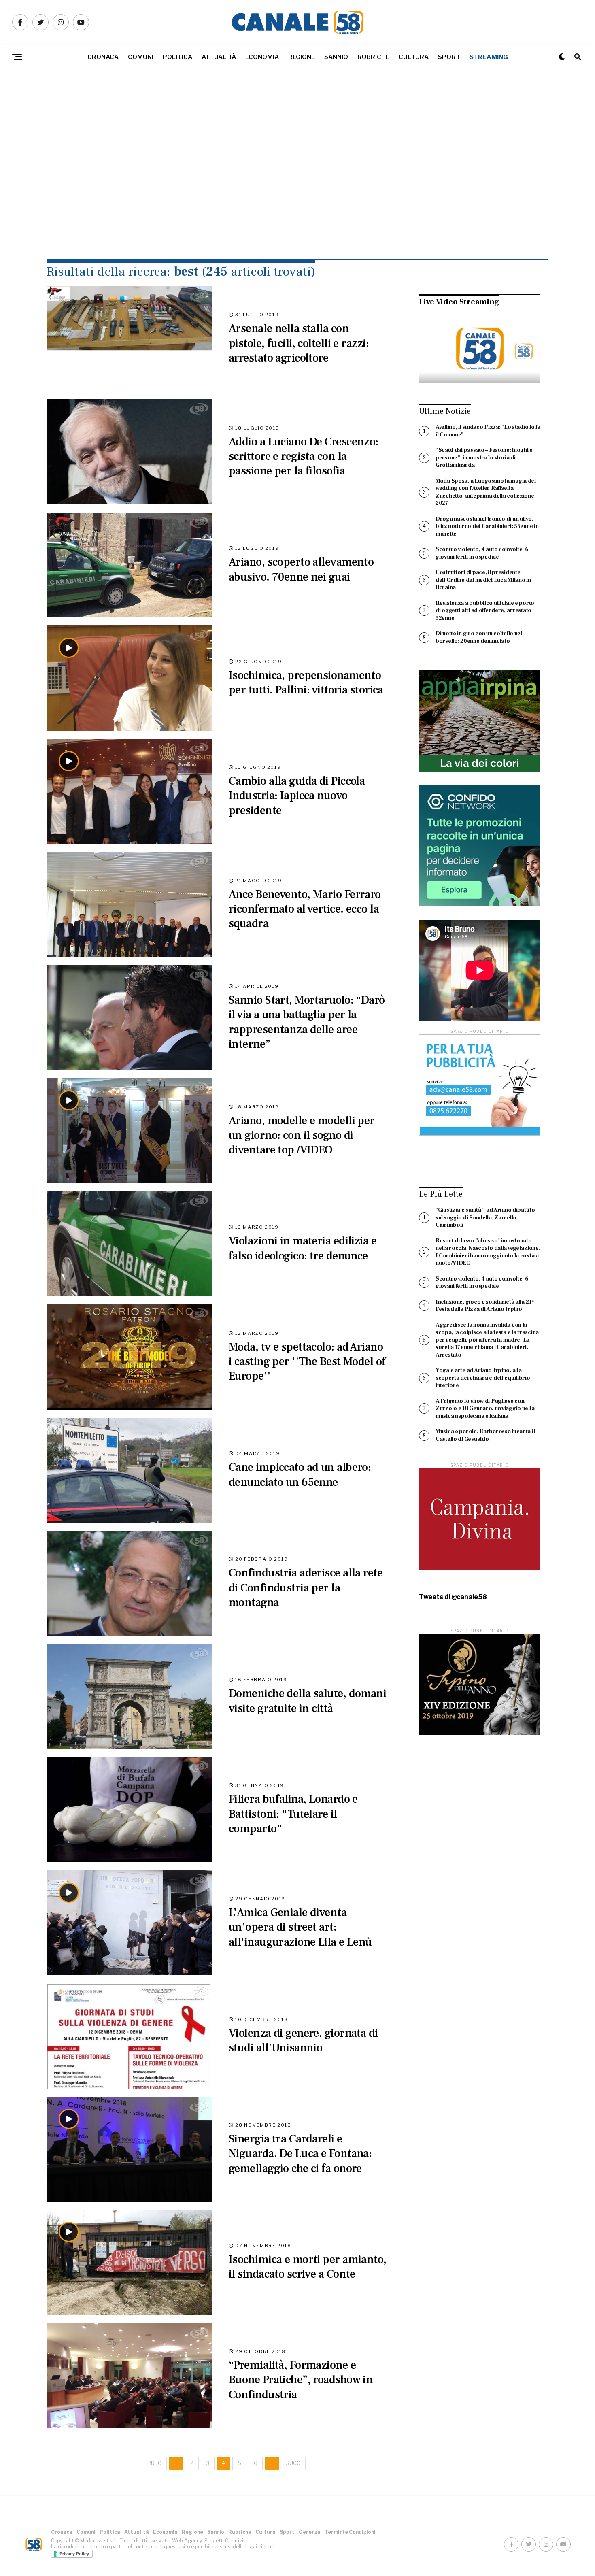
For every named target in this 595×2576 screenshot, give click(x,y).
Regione (302, 57)
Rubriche (373, 57)
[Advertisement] (297, 182)
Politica (177, 57)
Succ (293, 2463)
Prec (154, 2463)
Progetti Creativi (224, 2541)
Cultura (414, 57)
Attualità (219, 57)
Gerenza (310, 2532)
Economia (262, 57)
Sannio (336, 57)
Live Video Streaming (459, 302)
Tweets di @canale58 (453, 1597)
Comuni (141, 57)
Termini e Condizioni (350, 2532)
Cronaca (103, 57)
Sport (449, 57)
